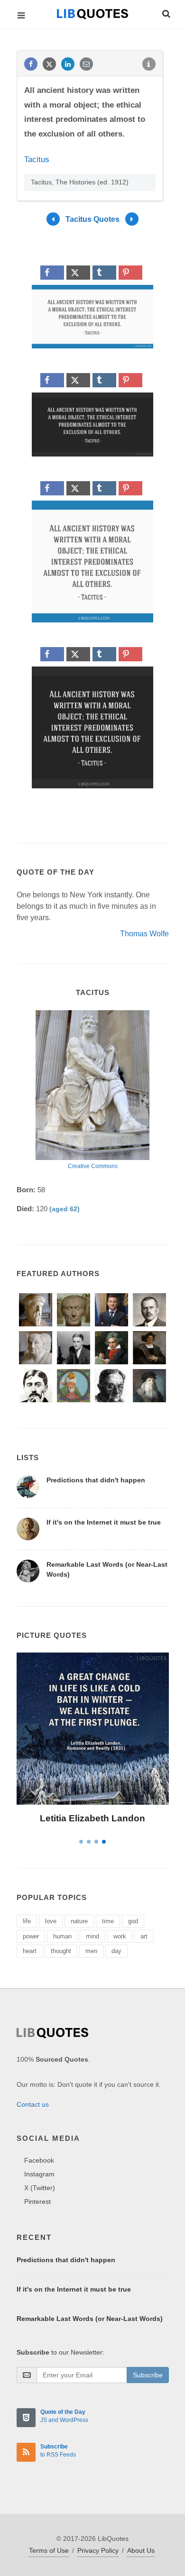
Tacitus (37, 160)
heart (30, 1951)
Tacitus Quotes (92, 219)
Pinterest (37, 2201)
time (108, 1921)
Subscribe (148, 2375)
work (120, 1936)
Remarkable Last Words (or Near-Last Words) (90, 2319)
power (31, 1936)
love (51, 1921)
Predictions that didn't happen (96, 1480)
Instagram (39, 2174)
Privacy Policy (98, 2550)
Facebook (39, 2160)
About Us (141, 2550)
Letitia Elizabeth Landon (92, 1818)
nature (79, 1921)
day (116, 1951)
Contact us (33, 2104)
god (133, 1921)
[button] (166, 12)
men (91, 1951)
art (144, 1936)
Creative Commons (93, 1166)
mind (92, 1936)
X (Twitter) (40, 2188)
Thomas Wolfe (144, 934)
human (62, 1936)
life (27, 1921)
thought (61, 1951)
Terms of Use (49, 2550)
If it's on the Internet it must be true (104, 1522)
